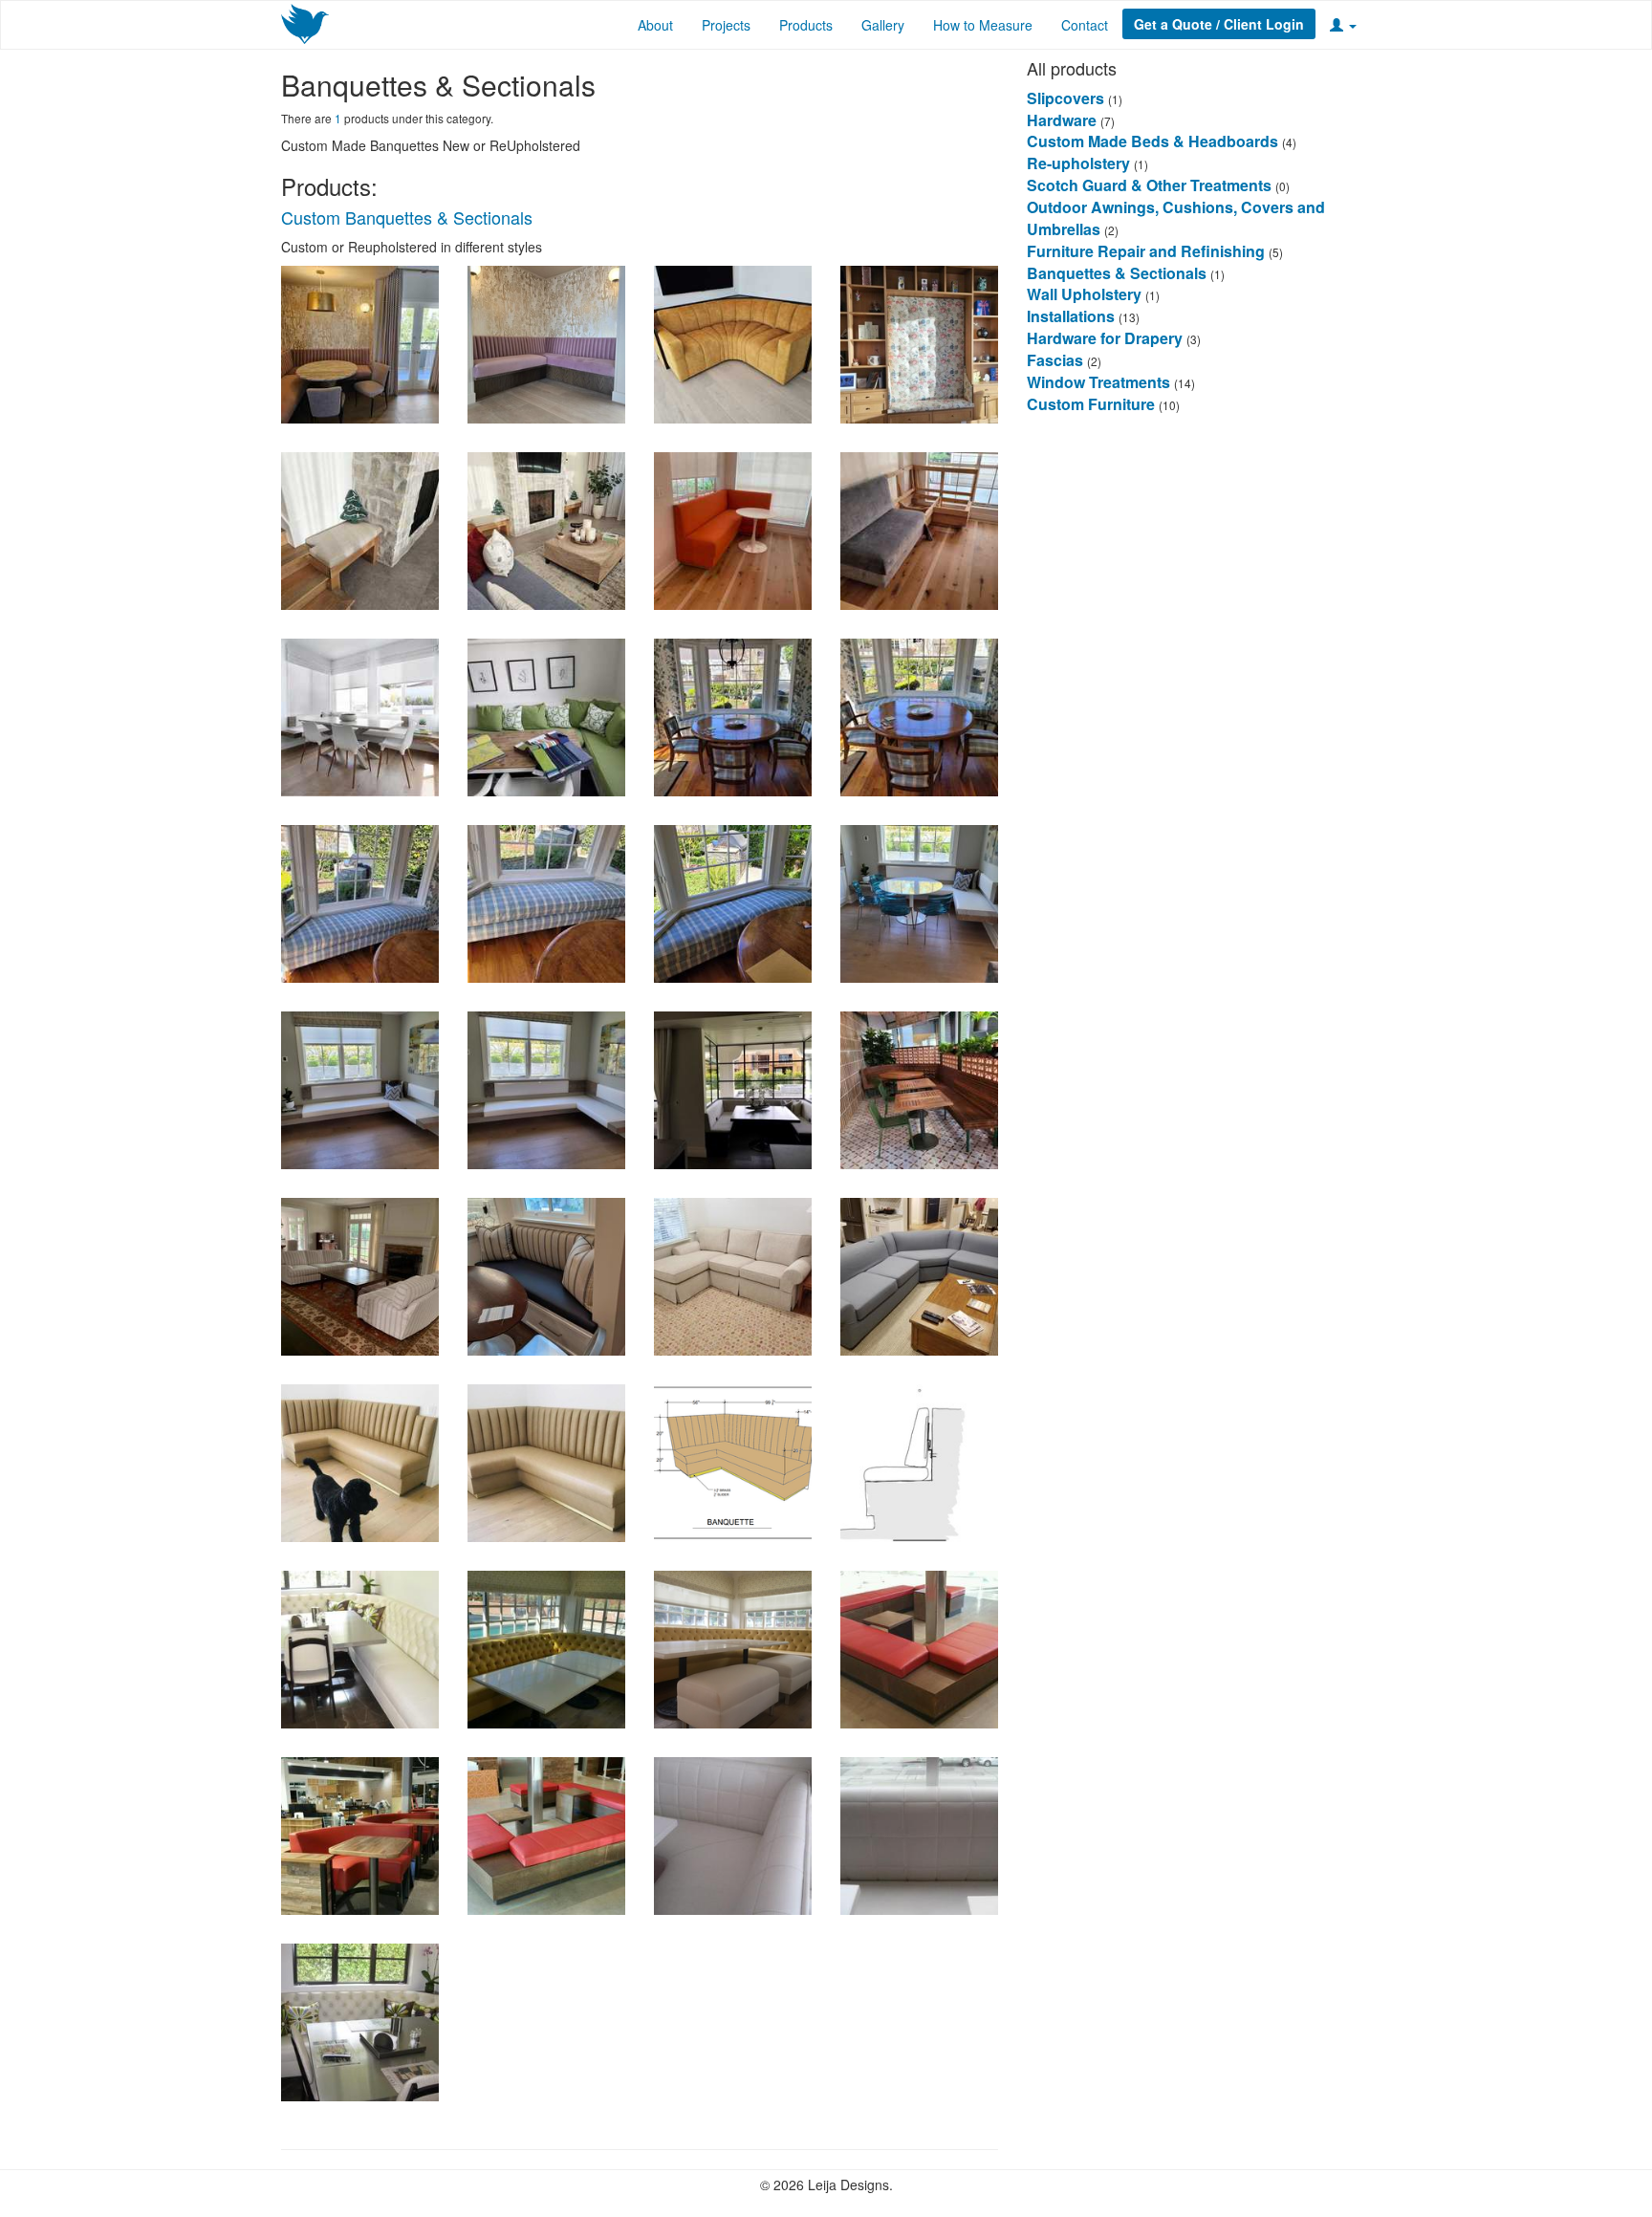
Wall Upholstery (1084, 294)
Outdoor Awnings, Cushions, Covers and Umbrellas (1176, 218)
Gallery (883, 25)
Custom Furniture (1093, 404)
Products (806, 25)
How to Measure (983, 25)
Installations (1071, 316)
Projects (726, 25)
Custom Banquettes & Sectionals (407, 217)
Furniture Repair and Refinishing (1146, 251)
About (655, 25)
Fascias (1055, 360)
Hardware (1062, 120)
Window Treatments (1098, 382)
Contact (1085, 25)
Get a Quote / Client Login (1219, 24)
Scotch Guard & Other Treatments (1149, 185)
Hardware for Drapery (1107, 338)
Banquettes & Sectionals (1117, 273)
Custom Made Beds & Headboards (1152, 141)
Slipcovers (1065, 98)
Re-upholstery (1078, 163)
